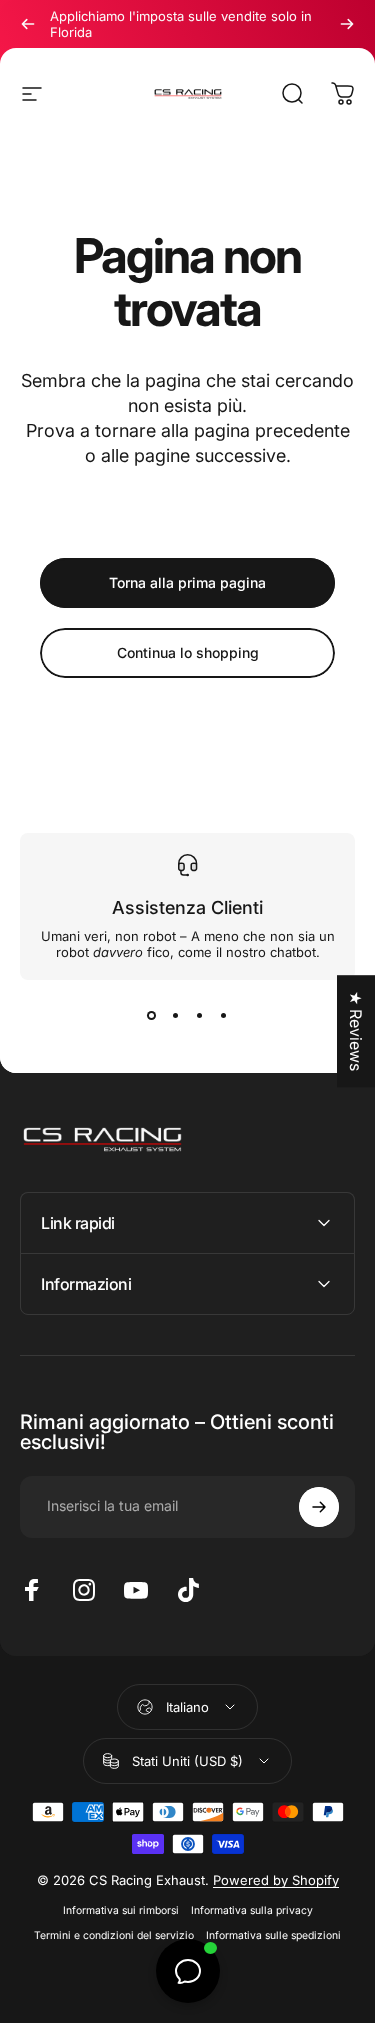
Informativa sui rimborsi (121, 1910)
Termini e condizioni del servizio (114, 1935)
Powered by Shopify (276, 1880)
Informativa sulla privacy (252, 1910)
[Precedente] (28, 24)
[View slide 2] (176, 1016)
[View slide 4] (224, 1016)
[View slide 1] (152, 1016)
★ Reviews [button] (356, 1031)
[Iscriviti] (319, 1507)
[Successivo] (347, 24)
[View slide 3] (200, 1016)
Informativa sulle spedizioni (273, 1935)
